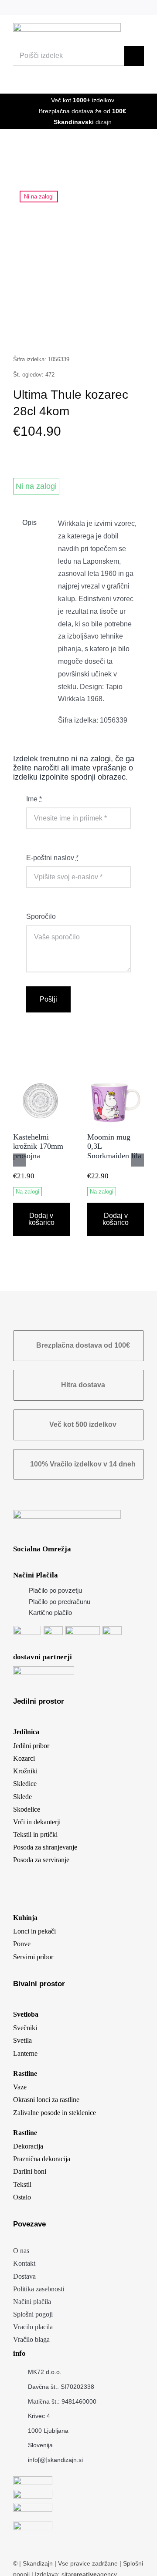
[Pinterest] (110, 332)
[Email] (126, 332)
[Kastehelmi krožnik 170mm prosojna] (41, 1075)
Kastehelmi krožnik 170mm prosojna (38, 1146)
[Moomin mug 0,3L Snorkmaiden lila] (116, 1075)
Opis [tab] (29, 523)
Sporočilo (41, 916)
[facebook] (84, 8)
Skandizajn (38, 2563)
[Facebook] (29, 332)
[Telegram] (94, 332)
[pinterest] (112, 8)
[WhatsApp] (77, 332)
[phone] (141, 8)
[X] (45, 332)
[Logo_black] (67, 26)
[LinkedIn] (61, 332)
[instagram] (98, 8)
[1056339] (78, 247)
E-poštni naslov (52, 858)
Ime (34, 799)
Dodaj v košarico (41, 1219)
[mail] (127, 8)
